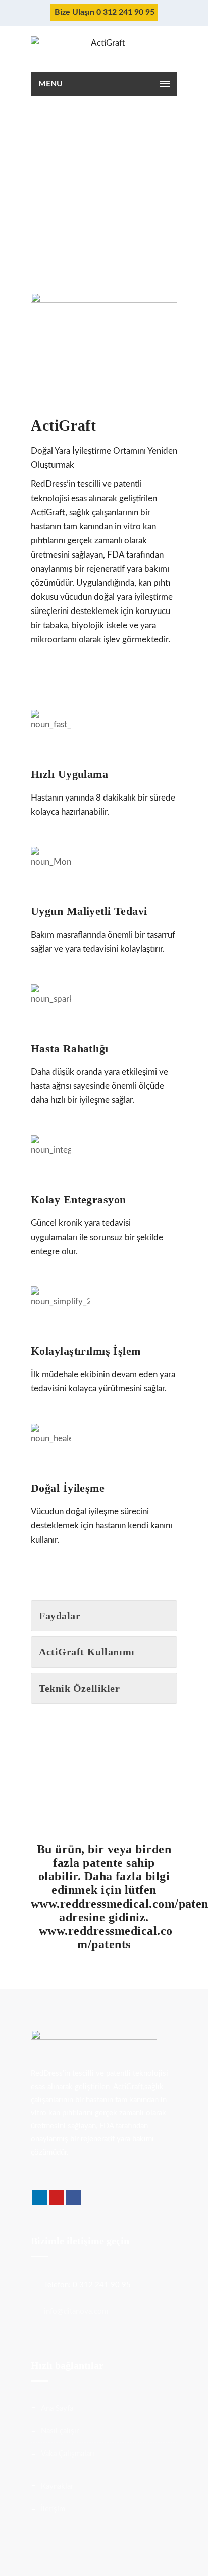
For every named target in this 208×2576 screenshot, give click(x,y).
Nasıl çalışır (60, 2431)
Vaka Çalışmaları (68, 2454)
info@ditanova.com (76, 2312)
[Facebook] (74, 2198)
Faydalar (60, 1616)
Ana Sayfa (57, 2408)
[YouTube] (57, 2198)
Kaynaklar (57, 2487)
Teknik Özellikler (80, 1688)
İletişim (53, 2509)
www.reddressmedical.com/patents (104, 1938)
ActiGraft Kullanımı (87, 1652)
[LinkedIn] (39, 2198)
